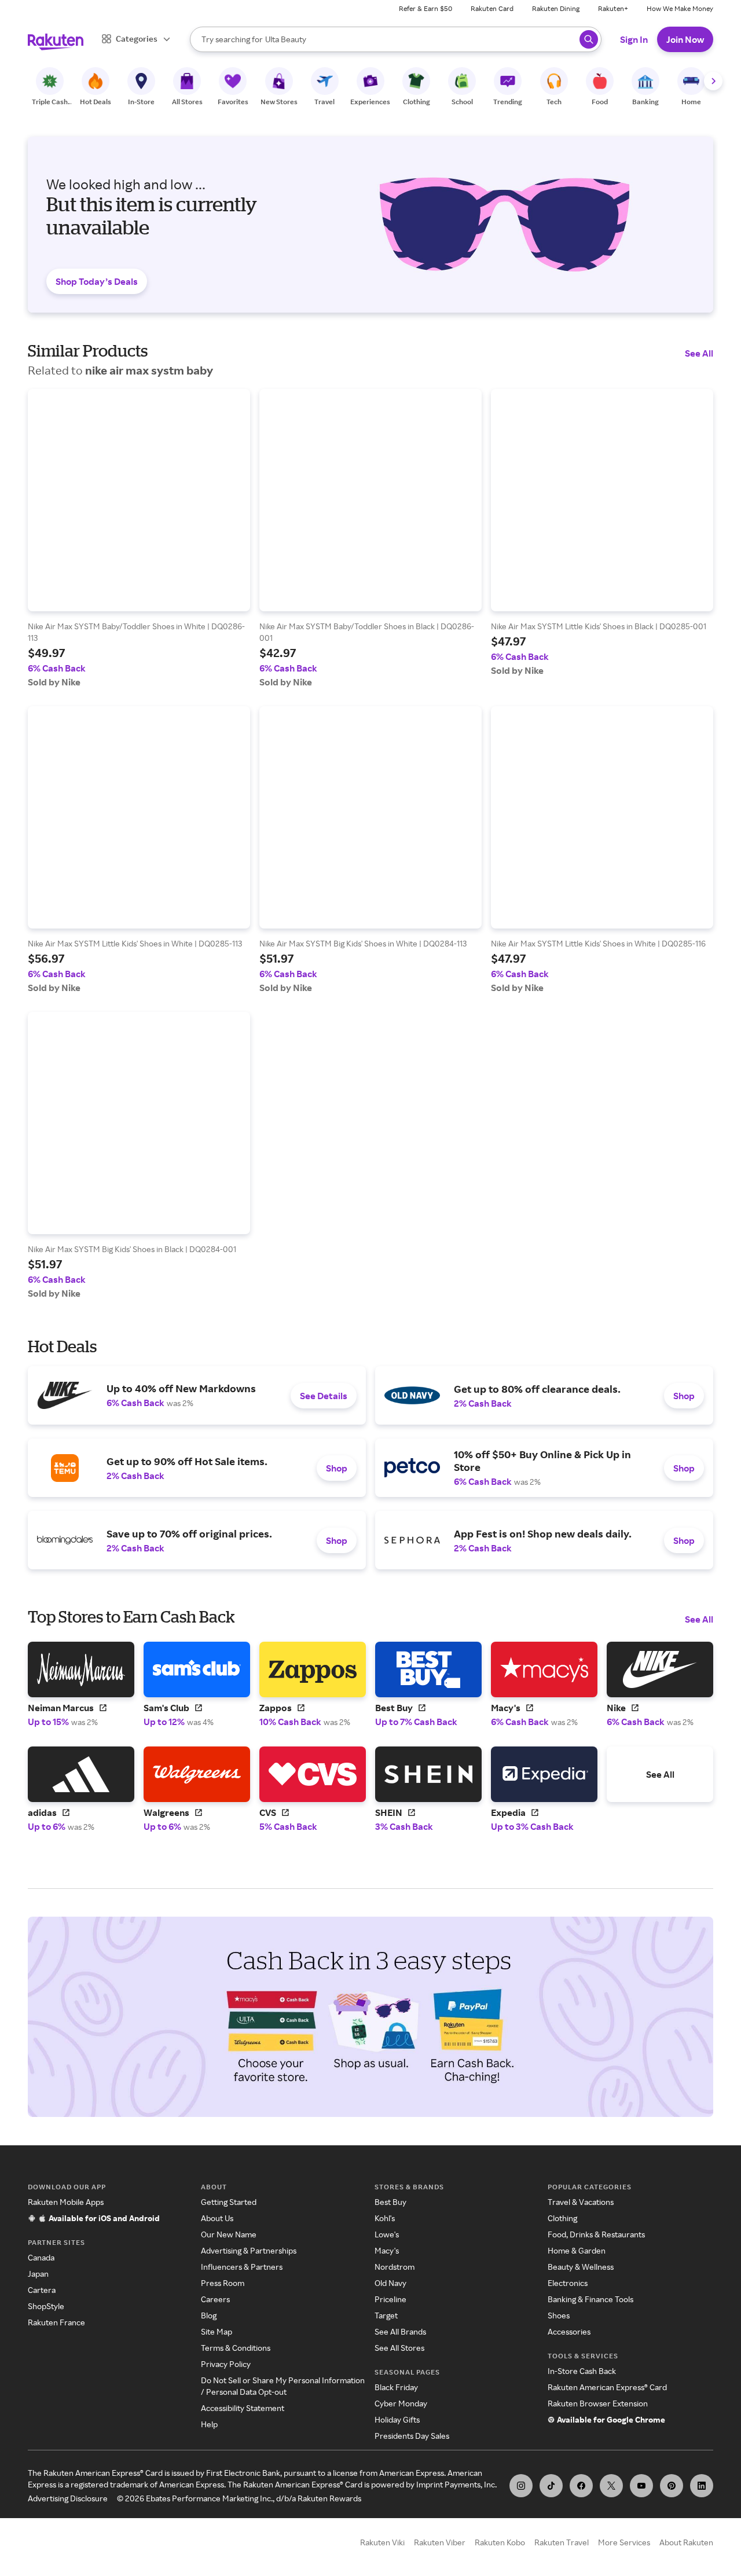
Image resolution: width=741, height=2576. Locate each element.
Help (209, 2424)
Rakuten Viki (382, 2542)
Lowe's (387, 2234)
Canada (41, 2257)
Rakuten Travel (562, 2542)
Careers (215, 2299)
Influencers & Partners (242, 2267)
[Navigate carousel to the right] (713, 81)
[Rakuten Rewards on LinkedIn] (702, 2486)
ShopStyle (46, 2306)
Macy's (387, 2250)
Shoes (559, 2315)
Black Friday (396, 2387)
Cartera (42, 2290)
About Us (217, 2218)
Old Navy (390, 2283)
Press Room (223, 2283)
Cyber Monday (401, 2403)
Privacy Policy (226, 2364)
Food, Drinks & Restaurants (596, 2234)
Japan (38, 2274)
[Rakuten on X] (611, 2486)
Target (386, 2315)
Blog (209, 2315)
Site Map (217, 2331)
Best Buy (390, 2202)
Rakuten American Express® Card (607, 2387)
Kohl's (385, 2218)
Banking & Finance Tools (590, 2299)
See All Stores (399, 2348)
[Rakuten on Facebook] (581, 2486)
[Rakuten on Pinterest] (672, 2486)
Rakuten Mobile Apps (66, 2202)
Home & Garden (577, 2250)
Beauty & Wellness (581, 2267)
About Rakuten (686, 2542)
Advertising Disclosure (68, 2498)
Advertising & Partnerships (249, 2250)
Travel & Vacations (581, 2202)
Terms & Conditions (236, 2348)
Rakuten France (56, 2322)
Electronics (568, 2283)
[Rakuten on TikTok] (551, 2486)
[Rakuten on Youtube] (641, 2486)
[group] (139, 538)
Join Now (685, 39)
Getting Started (229, 2202)
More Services (624, 2542)
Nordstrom (395, 2267)
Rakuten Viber (440, 2542)
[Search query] (589, 39)
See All (699, 353)
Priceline (390, 2299)
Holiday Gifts (397, 2419)
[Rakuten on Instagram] (521, 2486)
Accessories (569, 2331)
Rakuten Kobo (500, 2542)
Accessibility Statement (243, 2408)
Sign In (634, 39)
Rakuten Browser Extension (598, 2403)
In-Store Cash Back (582, 2371)
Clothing (562, 2218)
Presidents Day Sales (412, 2436)
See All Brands (400, 2331)
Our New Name (229, 2234)
